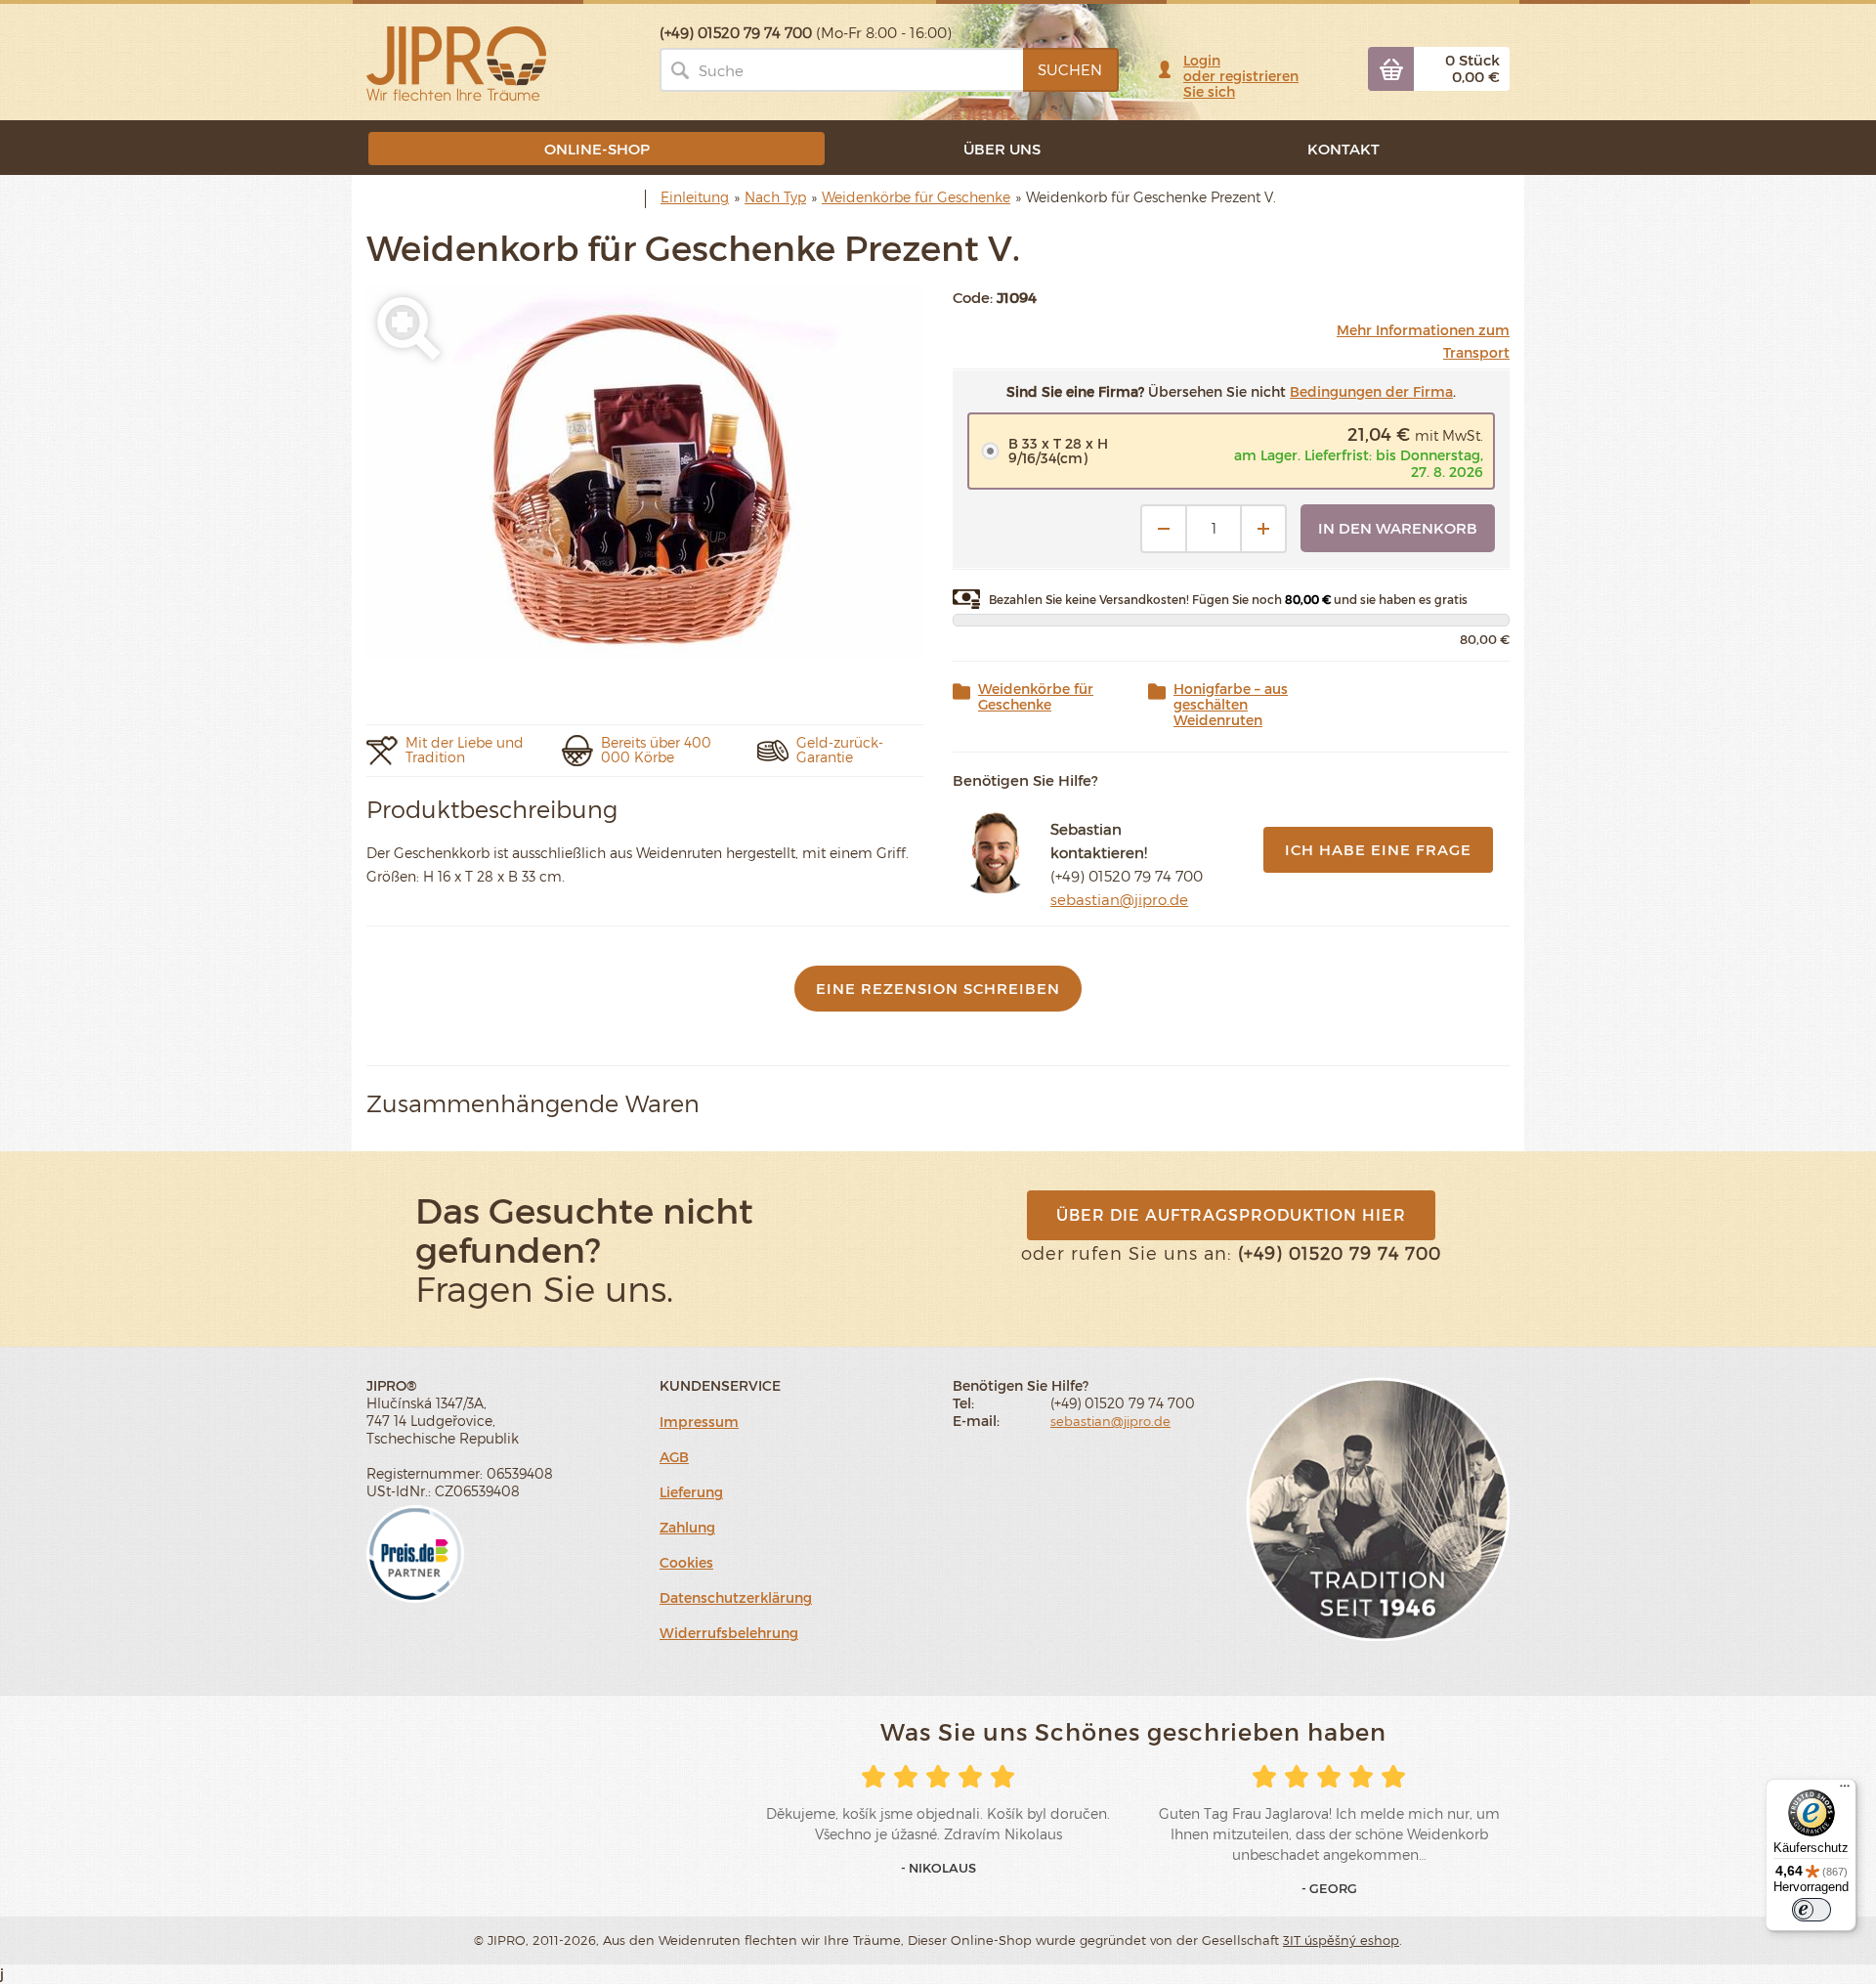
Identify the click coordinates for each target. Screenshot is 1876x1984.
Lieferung (691, 1492)
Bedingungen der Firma (1371, 391)
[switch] (1812, 1910)
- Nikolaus (938, 1868)
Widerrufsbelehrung (729, 1633)
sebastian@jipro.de (1119, 899)
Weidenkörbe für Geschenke (1036, 697)
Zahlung (687, 1527)
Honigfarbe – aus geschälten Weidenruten (1231, 705)
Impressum (699, 1422)
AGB (674, 1457)
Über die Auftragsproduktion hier (1231, 1214)
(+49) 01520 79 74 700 (1127, 876)
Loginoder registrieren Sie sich (1241, 76)
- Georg (1329, 1888)
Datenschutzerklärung (736, 1597)
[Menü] (1845, 1790)
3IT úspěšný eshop (1341, 1940)
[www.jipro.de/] (456, 62)
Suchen (1070, 69)
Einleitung (695, 197)
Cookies (686, 1562)
